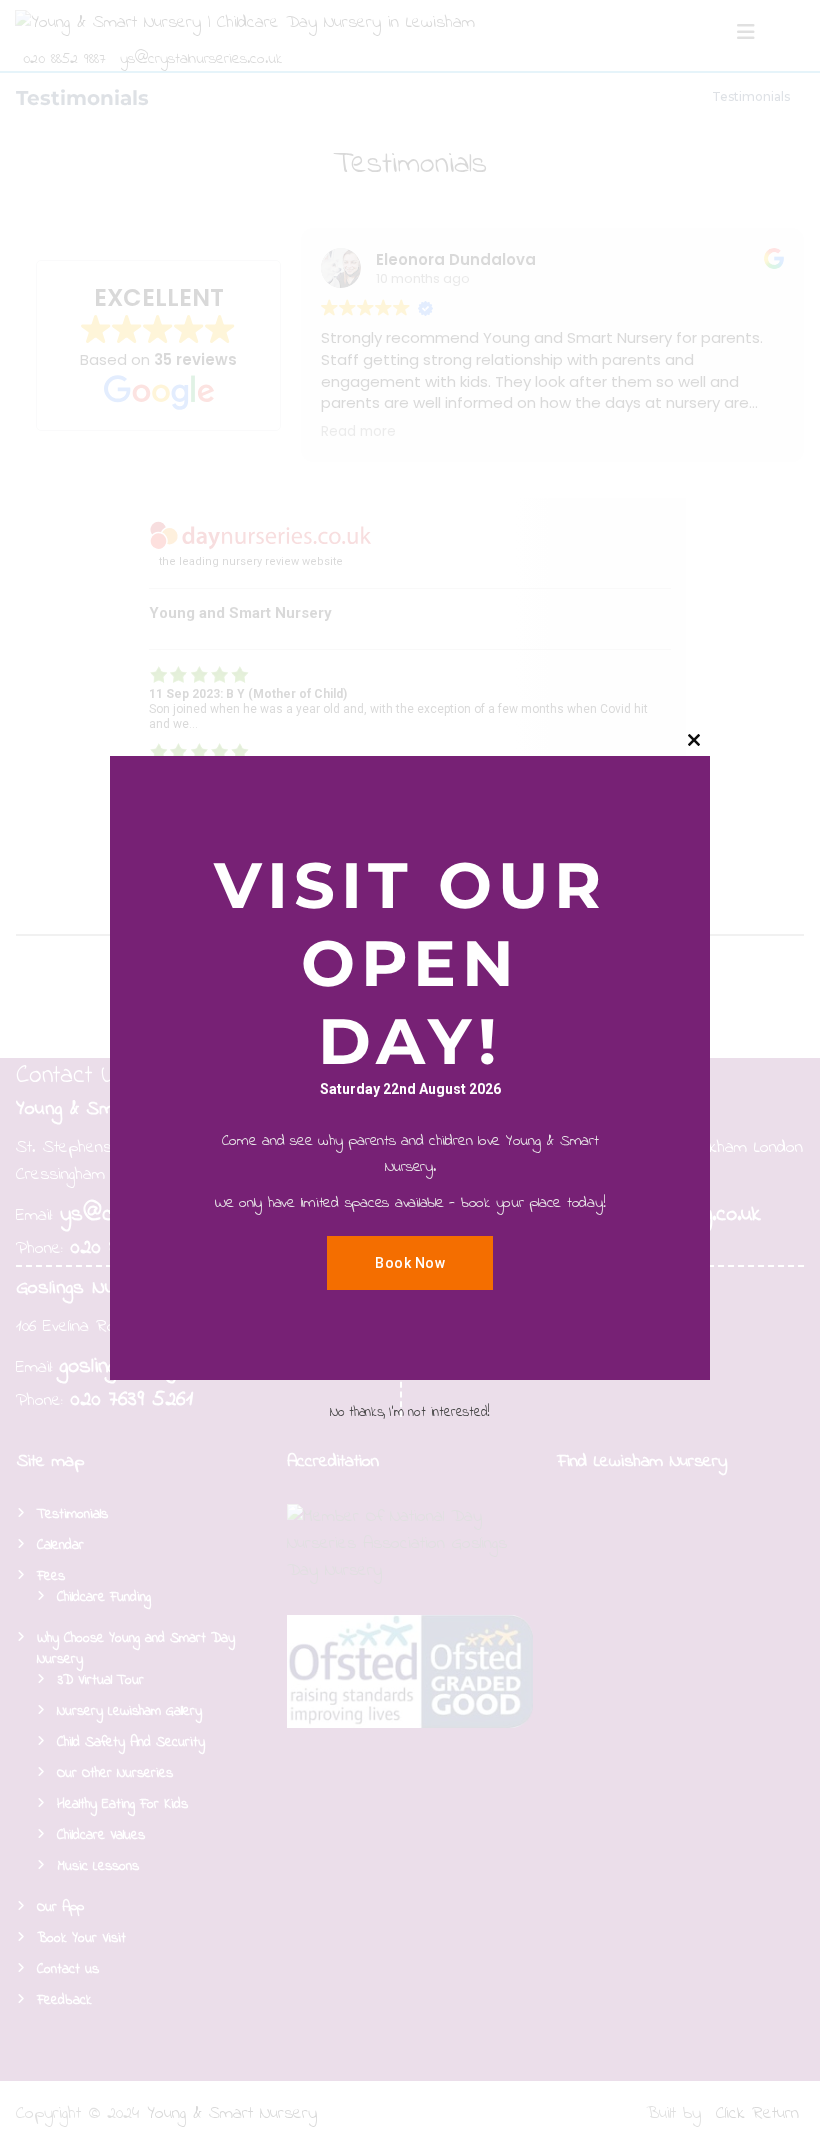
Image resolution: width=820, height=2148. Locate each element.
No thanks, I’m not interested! (410, 1412)
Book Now (410, 1263)
